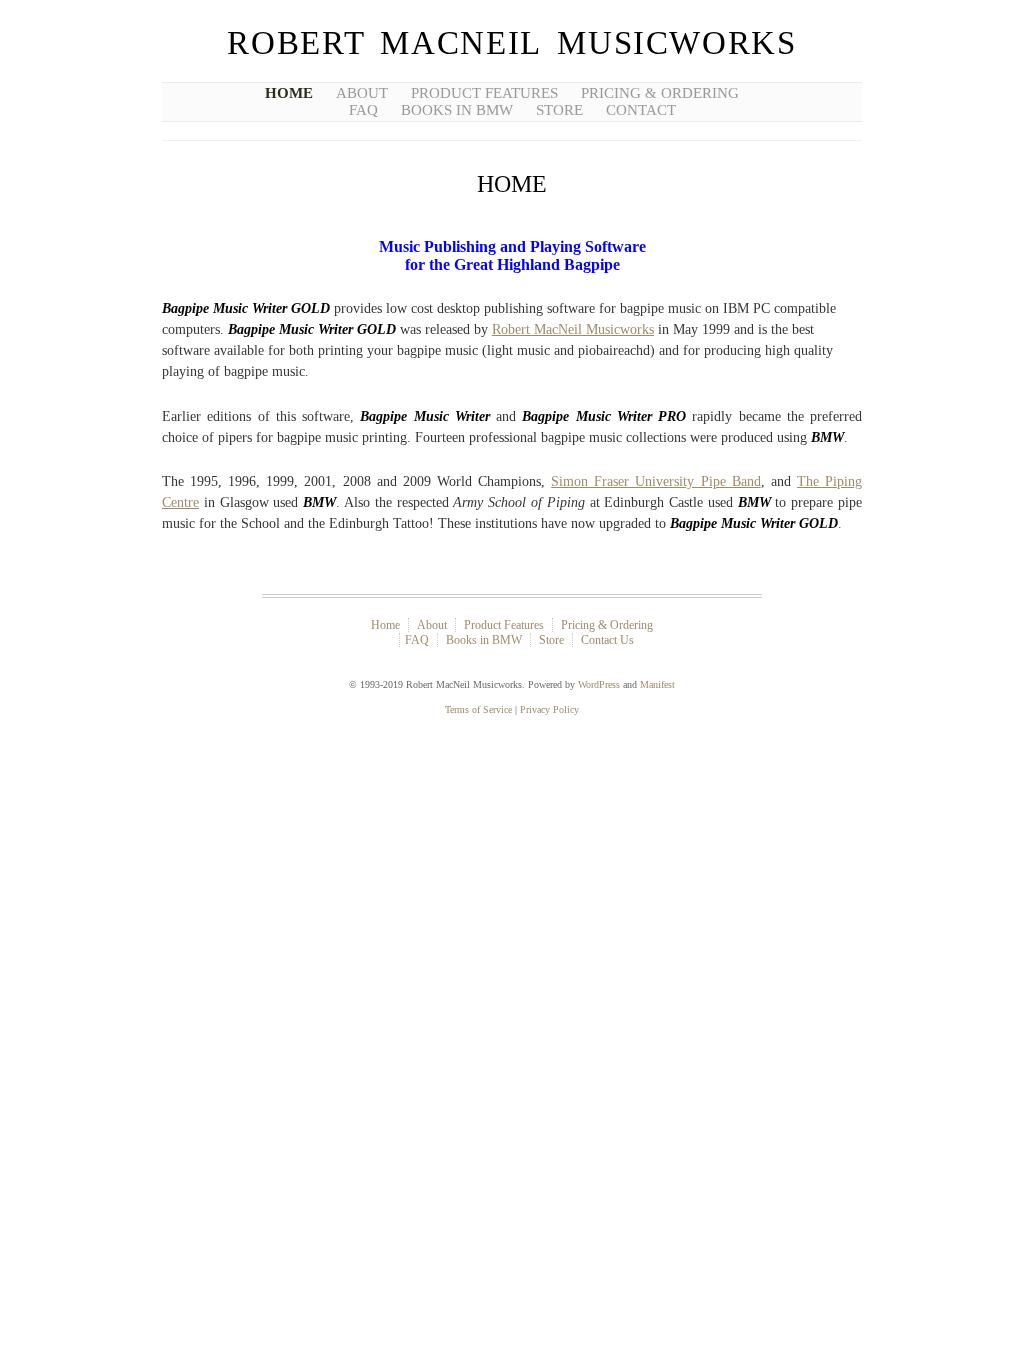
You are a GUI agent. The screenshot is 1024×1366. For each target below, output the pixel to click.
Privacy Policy (549, 709)
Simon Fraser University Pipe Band (655, 481)
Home (289, 93)
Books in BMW (457, 110)
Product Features (484, 93)
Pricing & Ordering (660, 93)
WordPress (599, 684)
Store (559, 110)
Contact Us (607, 640)
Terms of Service (478, 709)
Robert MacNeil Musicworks (511, 43)
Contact (641, 110)
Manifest (657, 684)
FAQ (363, 110)
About (362, 93)
